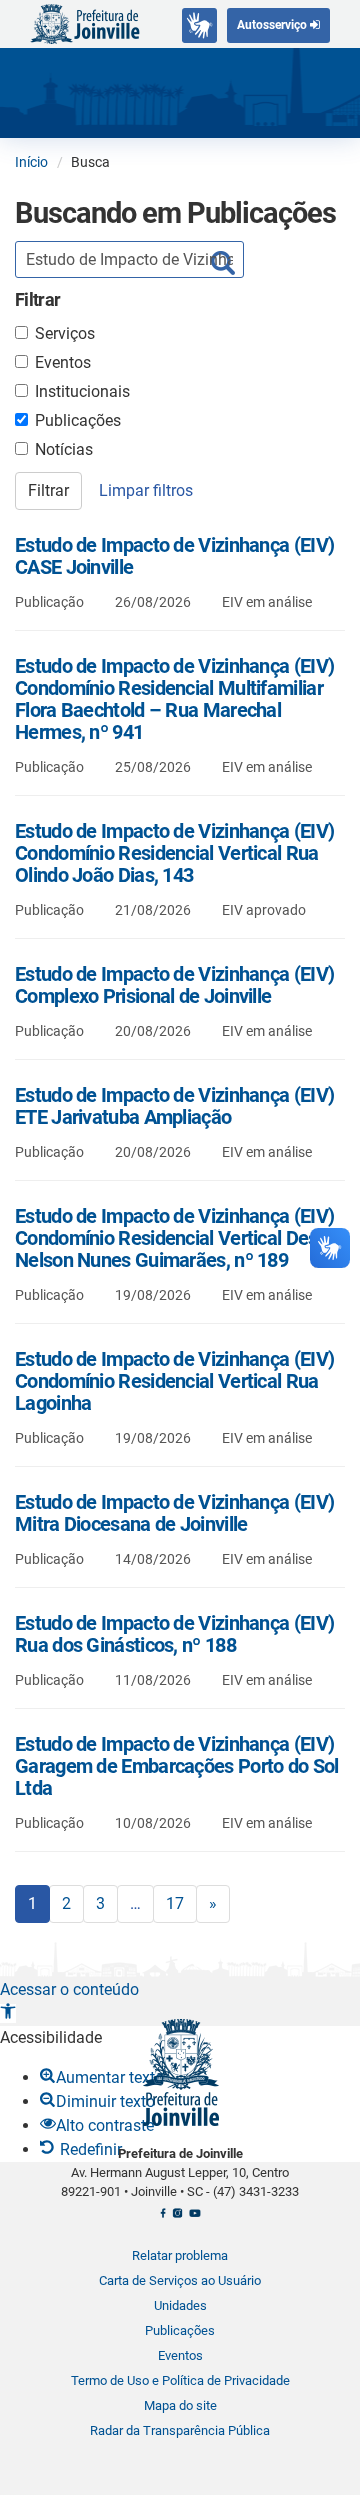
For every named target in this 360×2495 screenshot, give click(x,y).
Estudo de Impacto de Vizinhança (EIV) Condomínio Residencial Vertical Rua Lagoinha (174, 1381)
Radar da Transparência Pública (180, 2430)
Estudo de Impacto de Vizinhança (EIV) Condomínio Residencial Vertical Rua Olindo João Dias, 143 (174, 853)
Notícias (64, 449)
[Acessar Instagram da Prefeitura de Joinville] (177, 2218)
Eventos (63, 362)
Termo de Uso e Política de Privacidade (180, 2380)
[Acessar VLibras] (199, 25)
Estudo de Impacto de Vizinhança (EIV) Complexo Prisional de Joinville (174, 985)
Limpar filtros (146, 490)
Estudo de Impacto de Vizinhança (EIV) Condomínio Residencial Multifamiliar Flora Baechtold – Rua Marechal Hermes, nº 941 (174, 699)
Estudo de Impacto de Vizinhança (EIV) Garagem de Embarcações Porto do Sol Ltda (177, 1766)
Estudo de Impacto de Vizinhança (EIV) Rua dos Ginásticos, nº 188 (174, 1634)
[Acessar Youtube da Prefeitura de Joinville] (194, 2218)
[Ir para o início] (85, 22)
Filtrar (48, 490)
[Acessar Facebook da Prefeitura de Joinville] (163, 2218)
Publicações (78, 420)
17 (175, 1903)
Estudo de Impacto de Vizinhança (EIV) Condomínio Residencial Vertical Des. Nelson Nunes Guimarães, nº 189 (174, 1238)
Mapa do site (180, 2405)
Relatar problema (180, 2255)
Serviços (65, 333)
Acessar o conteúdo (69, 1989)
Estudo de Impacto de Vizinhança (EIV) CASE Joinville (174, 556)
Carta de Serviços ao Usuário (180, 2280)
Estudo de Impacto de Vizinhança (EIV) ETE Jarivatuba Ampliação (174, 1106)
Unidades (180, 2305)
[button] (8, 2013)
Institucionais (82, 391)
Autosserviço (273, 25)
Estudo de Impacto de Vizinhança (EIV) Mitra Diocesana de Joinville (174, 1513)
